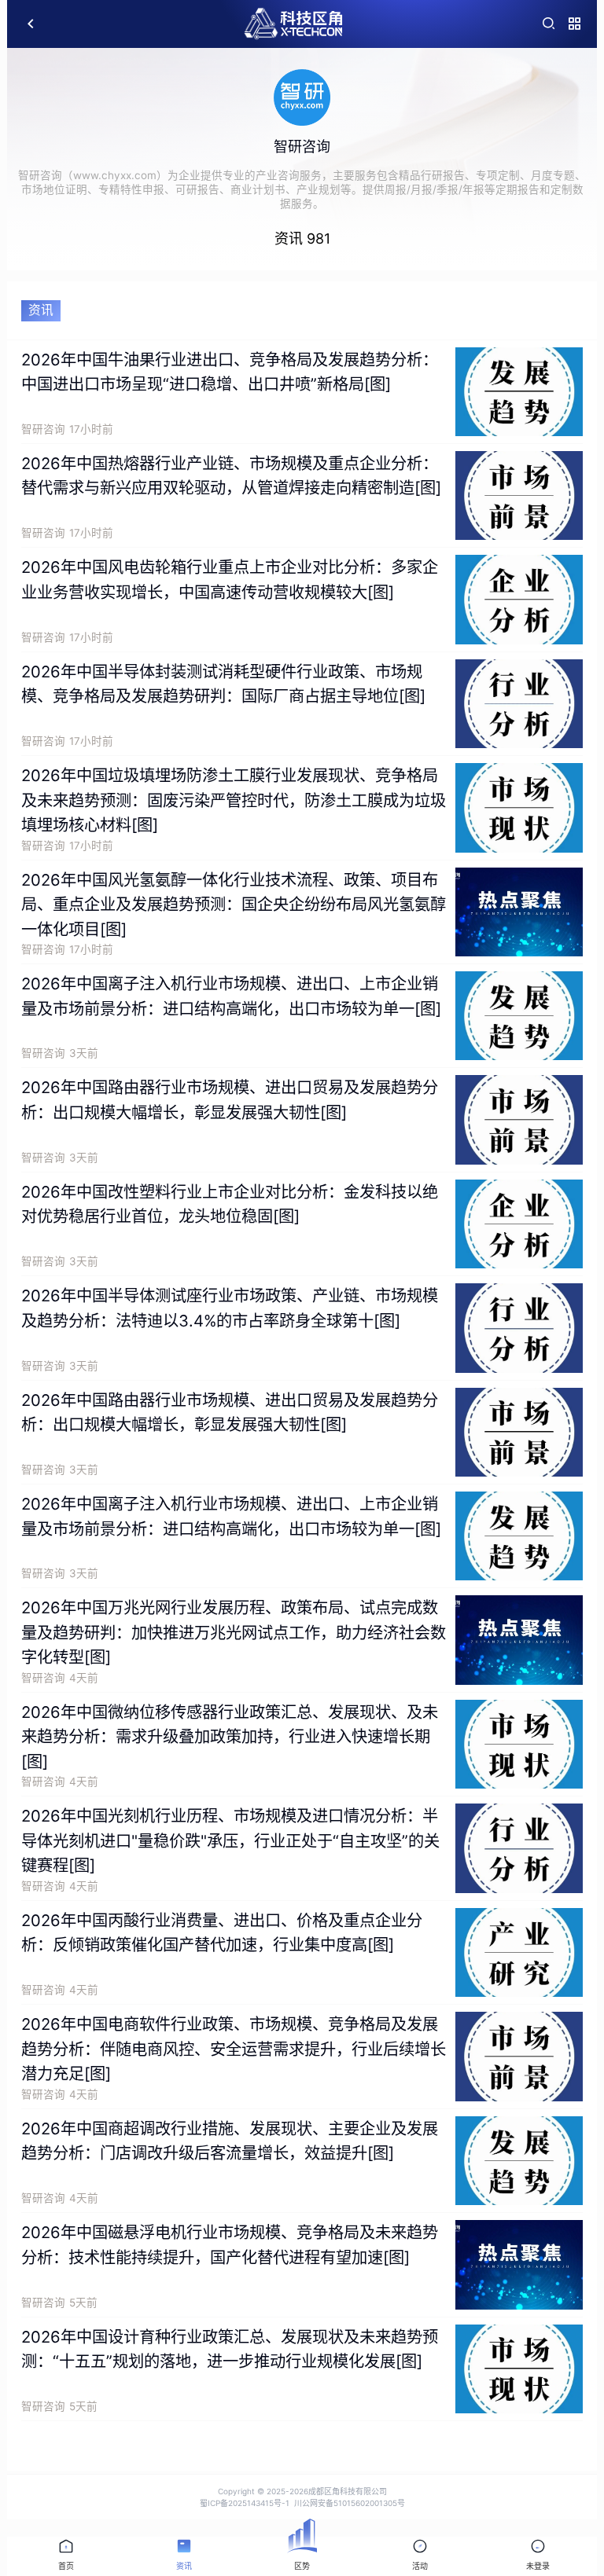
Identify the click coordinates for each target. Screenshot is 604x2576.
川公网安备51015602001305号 (350, 2503)
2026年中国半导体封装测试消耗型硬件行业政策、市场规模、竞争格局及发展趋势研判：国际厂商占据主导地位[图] (223, 684)
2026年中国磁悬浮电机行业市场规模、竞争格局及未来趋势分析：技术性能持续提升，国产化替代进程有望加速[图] (230, 2245)
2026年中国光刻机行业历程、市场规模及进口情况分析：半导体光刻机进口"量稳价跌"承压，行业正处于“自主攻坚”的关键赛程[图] (230, 1840)
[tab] (66, 2556)
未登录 (538, 2566)
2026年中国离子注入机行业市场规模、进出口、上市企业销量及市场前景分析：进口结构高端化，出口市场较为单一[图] (231, 996)
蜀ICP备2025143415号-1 (245, 2503)
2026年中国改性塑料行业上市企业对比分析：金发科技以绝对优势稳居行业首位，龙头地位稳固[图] (230, 1204)
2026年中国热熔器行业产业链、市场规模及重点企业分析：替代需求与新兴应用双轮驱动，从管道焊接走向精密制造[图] (231, 476)
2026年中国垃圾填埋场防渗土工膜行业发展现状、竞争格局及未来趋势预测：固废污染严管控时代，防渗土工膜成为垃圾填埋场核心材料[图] (234, 800)
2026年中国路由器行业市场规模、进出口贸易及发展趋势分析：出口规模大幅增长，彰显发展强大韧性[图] (230, 1100)
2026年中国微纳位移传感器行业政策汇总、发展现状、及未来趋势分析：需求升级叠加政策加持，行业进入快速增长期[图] (230, 1737)
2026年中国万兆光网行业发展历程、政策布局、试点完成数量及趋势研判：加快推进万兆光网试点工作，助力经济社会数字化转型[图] (234, 1632)
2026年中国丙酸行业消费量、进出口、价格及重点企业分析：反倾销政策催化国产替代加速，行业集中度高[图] (222, 1933)
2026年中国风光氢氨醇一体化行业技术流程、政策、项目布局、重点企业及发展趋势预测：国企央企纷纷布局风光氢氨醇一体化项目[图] (234, 905)
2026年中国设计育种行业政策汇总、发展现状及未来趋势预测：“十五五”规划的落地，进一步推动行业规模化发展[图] (230, 2349)
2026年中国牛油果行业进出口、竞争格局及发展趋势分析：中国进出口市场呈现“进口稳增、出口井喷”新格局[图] (230, 372)
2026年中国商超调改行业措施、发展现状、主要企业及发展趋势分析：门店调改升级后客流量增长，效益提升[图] (230, 2141)
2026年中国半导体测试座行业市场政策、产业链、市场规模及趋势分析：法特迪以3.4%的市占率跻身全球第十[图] (230, 1308)
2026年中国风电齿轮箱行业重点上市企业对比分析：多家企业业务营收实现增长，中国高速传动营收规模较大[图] (230, 580)
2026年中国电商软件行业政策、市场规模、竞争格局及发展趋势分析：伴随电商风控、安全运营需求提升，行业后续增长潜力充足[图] (234, 2049)
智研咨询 (43, 429)
